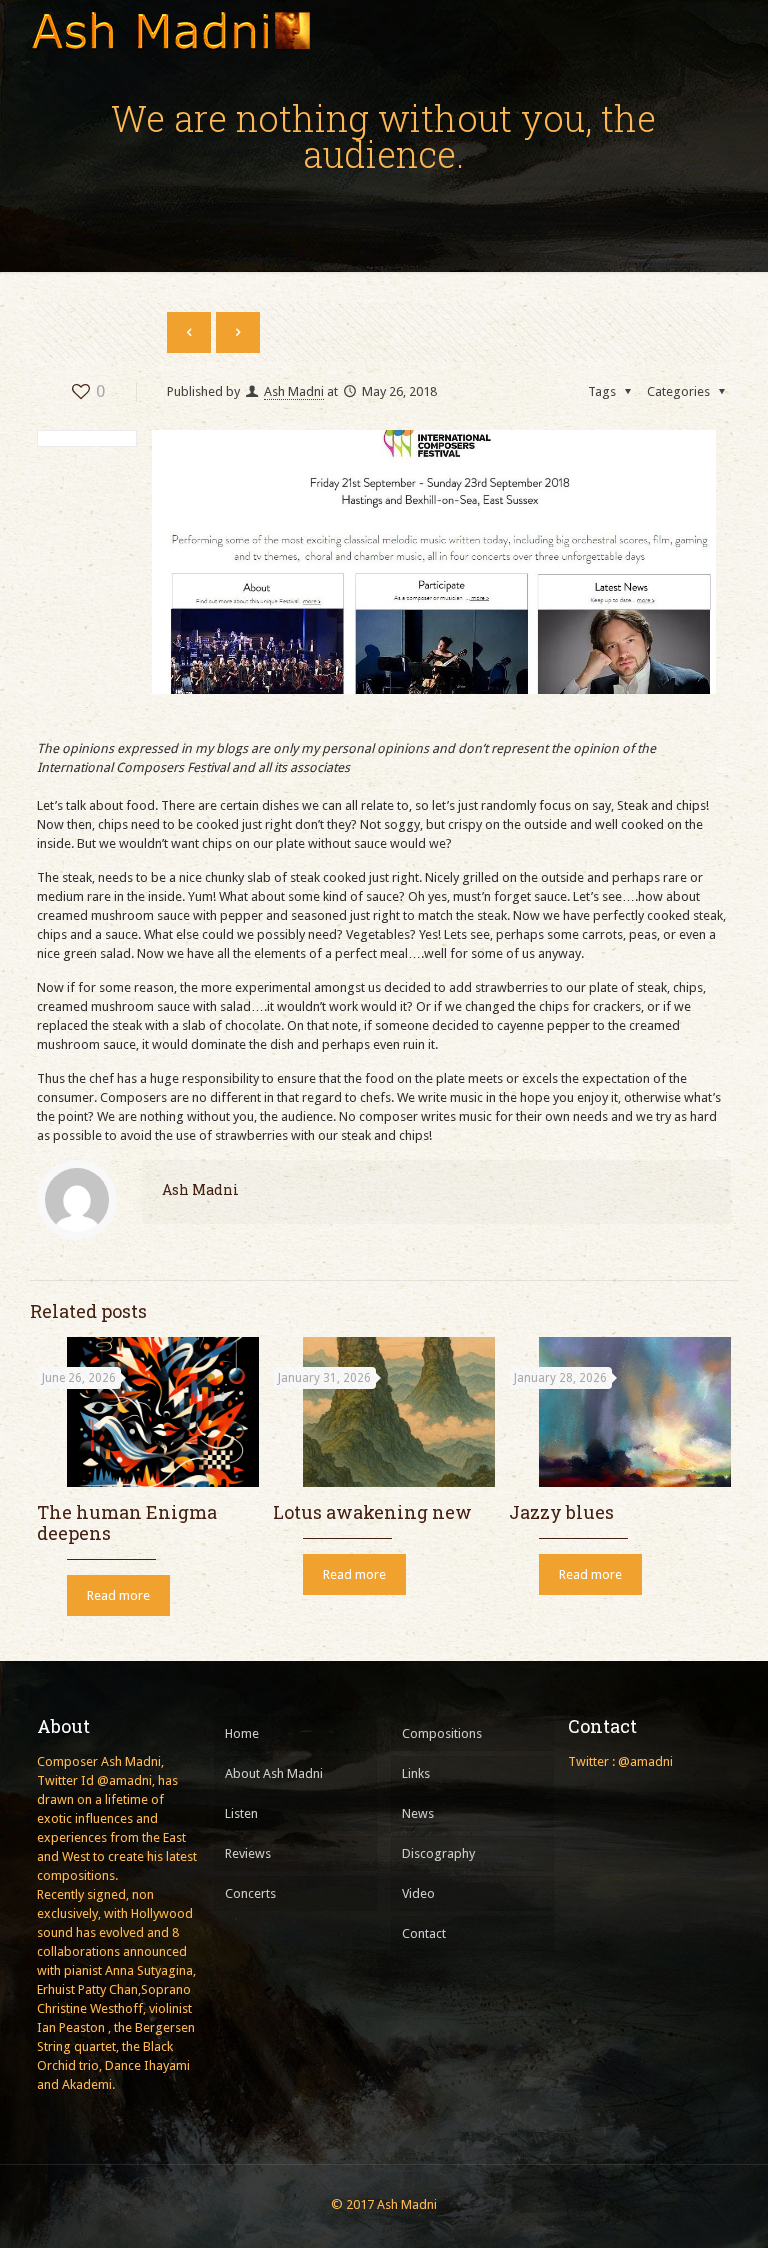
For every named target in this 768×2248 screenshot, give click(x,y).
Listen (241, 1813)
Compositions (442, 1733)
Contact (424, 1933)
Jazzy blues (561, 1512)
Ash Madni (294, 391)
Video (418, 1893)
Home (242, 1733)
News (418, 1813)
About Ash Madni (274, 1773)
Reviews (248, 1853)
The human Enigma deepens (127, 1522)
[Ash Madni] (170, 30)
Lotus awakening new (372, 1512)
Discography (438, 1853)
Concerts (250, 1893)
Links (416, 1773)
